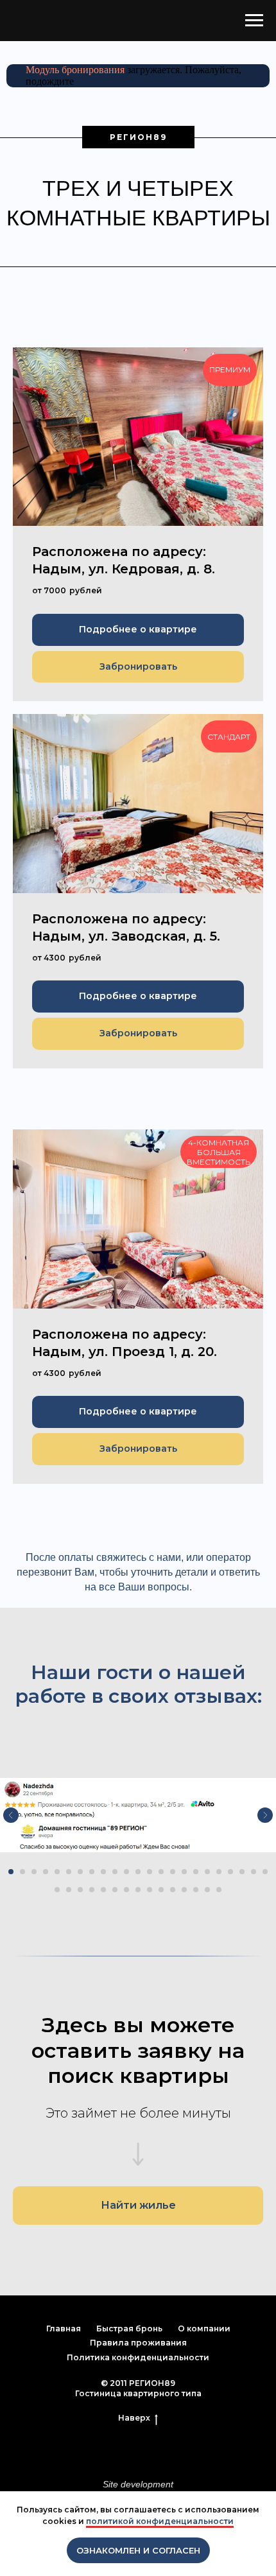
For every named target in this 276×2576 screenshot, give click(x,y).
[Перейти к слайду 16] (184, 1872)
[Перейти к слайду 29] (115, 1890)
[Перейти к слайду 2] (22, 1872)
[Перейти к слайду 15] (173, 1872)
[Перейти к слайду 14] (161, 1872)
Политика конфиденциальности (138, 2357)
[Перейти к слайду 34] (173, 1890)
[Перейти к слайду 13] (150, 1872)
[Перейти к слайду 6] (69, 1872)
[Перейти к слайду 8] (92, 1872)
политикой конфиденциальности (160, 2521)
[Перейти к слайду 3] (34, 1872)
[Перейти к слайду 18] (207, 1872)
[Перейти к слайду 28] (103, 1890)
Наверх (134, 2418)
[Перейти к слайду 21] (242, 1872)
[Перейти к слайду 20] (230, 1872)
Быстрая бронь (129, 2328)
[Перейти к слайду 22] (254, 1872)
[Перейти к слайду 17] (196, 1872)
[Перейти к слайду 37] (207, 1890)
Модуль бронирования (75, 70)
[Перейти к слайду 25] (69, 1890)
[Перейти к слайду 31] (138, 1890)
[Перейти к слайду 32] (150, 1890)
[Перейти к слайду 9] (103, 1872)
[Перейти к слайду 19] (219, 1872)
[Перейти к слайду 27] (92, 1890)
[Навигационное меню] (254, 21)
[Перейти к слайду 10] (115, 1872)
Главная (64, 2328)
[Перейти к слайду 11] (126, 1872)
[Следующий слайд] (265, 1815)
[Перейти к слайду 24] (57, 1890)
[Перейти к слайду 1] (11, 1872)
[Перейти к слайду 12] (138, 1872)
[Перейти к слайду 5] (57, 1872)
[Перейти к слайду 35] (184, 1890)
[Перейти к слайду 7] (80, 1872)
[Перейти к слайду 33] (161, 1890)
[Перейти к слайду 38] (219, 1890)
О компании (204, 2328)
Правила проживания (138, 2343)
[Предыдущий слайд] (11, 1815)
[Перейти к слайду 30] (126, 1890)
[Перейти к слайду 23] (265, 1872)
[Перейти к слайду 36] (196, 1890)
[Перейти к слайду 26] (80, 1890)
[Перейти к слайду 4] (46, 1872)
